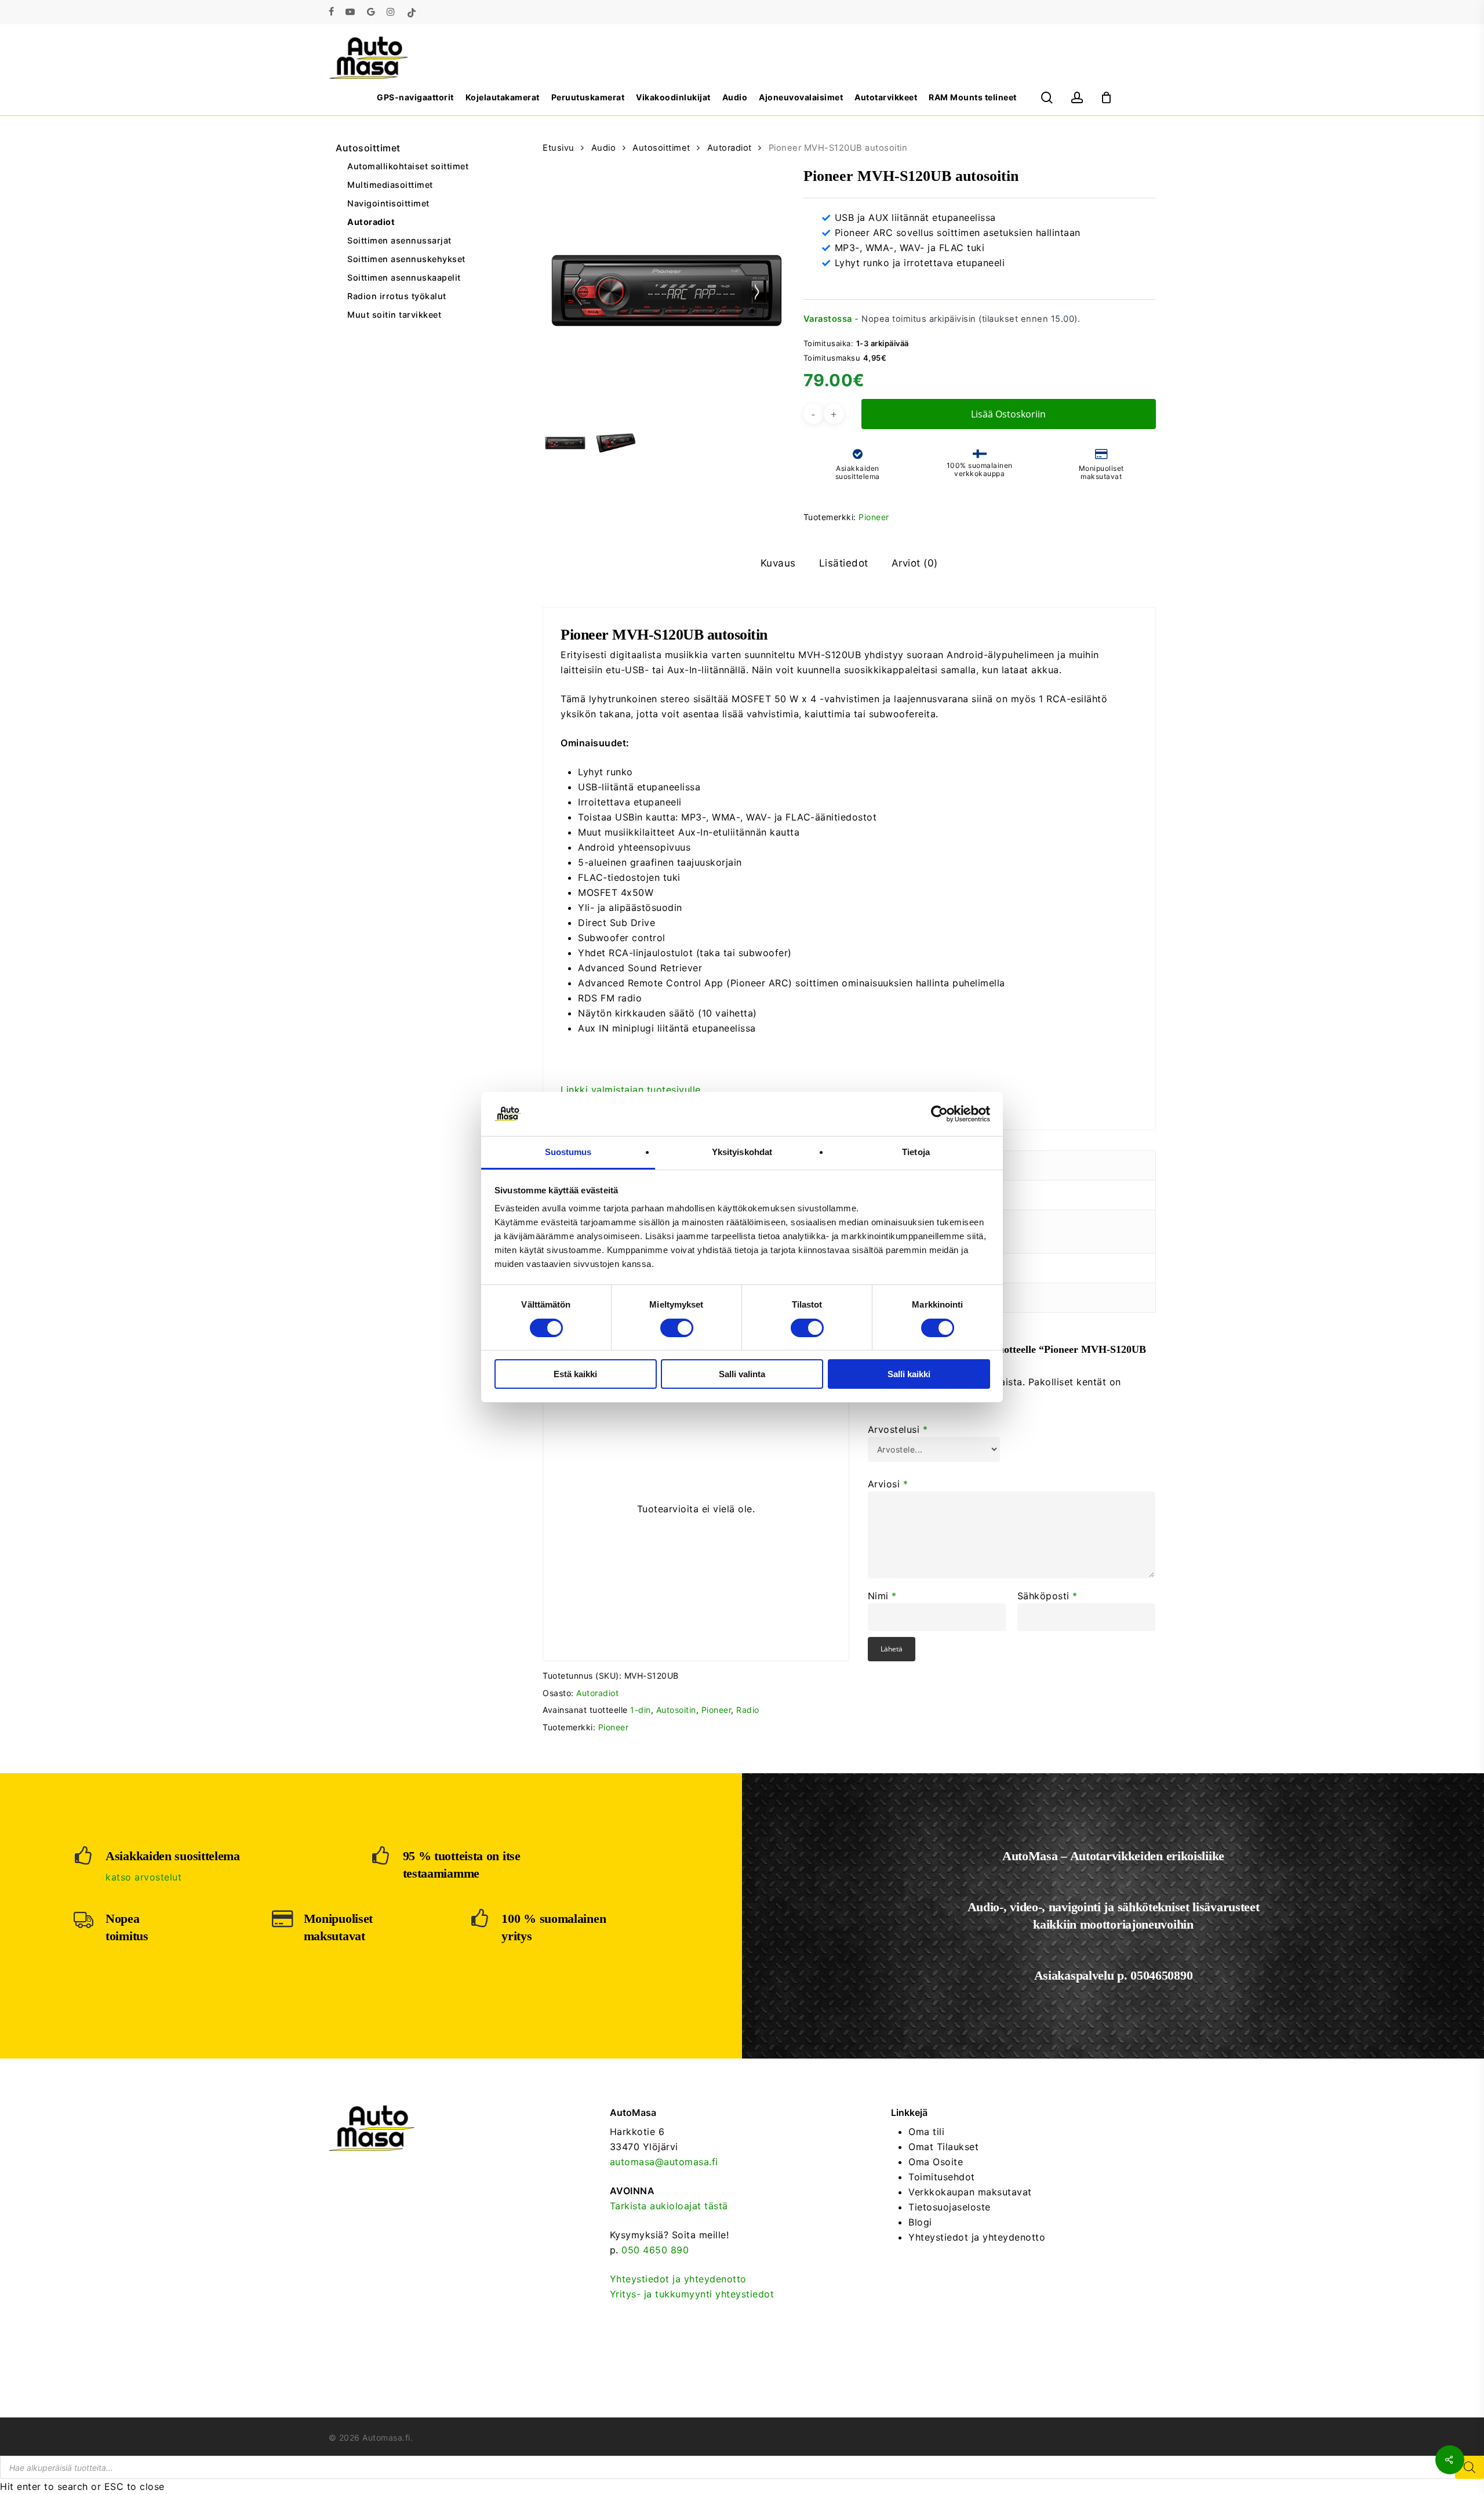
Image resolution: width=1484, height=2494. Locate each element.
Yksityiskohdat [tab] (742, 1152)
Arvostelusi (898, 1429)
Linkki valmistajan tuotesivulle (631, 1090)
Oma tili (926, 2132)
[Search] (1470, 2467)
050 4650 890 (655, 2250)
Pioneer (874, 517)
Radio (748, 1710)
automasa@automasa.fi (664, 2162)
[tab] (778, 563)
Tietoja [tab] (916, 1152)
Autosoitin (676, 1710)
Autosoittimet (368, 148)
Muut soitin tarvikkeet (394, 315)
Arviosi (888, 1484)
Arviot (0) (915, 563)
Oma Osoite (936, 2162)
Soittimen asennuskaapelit (404, 277)
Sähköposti (1047, 1596)
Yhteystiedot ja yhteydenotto (678, 2279)
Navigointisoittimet (388, 203)
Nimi (882, 1596)
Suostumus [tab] (568, 1152)
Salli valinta (742, 1374)
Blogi (920, 2222)
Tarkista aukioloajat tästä (669, 2206)
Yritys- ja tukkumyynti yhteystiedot (692, 2294)
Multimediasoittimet (390, 185)
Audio (604, 148)
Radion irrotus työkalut (397, 296)
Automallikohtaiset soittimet (408, 166)
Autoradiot (371, 222)
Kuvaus (778, 563)
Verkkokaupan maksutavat (970, 2192)
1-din (641, 1710)
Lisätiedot (844, 563)
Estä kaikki (575, 1374)
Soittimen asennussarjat (399, 240)
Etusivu (559, 148)
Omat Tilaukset (943, 2147)
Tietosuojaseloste (950, 2207)
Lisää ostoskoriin (1008, 414)
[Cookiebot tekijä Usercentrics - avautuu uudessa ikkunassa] (939, 1114)
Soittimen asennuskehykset (406, 259)
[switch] (677, 1328)
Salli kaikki (909, 1374)
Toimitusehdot (942, 2177)
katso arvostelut (143, 1877)
